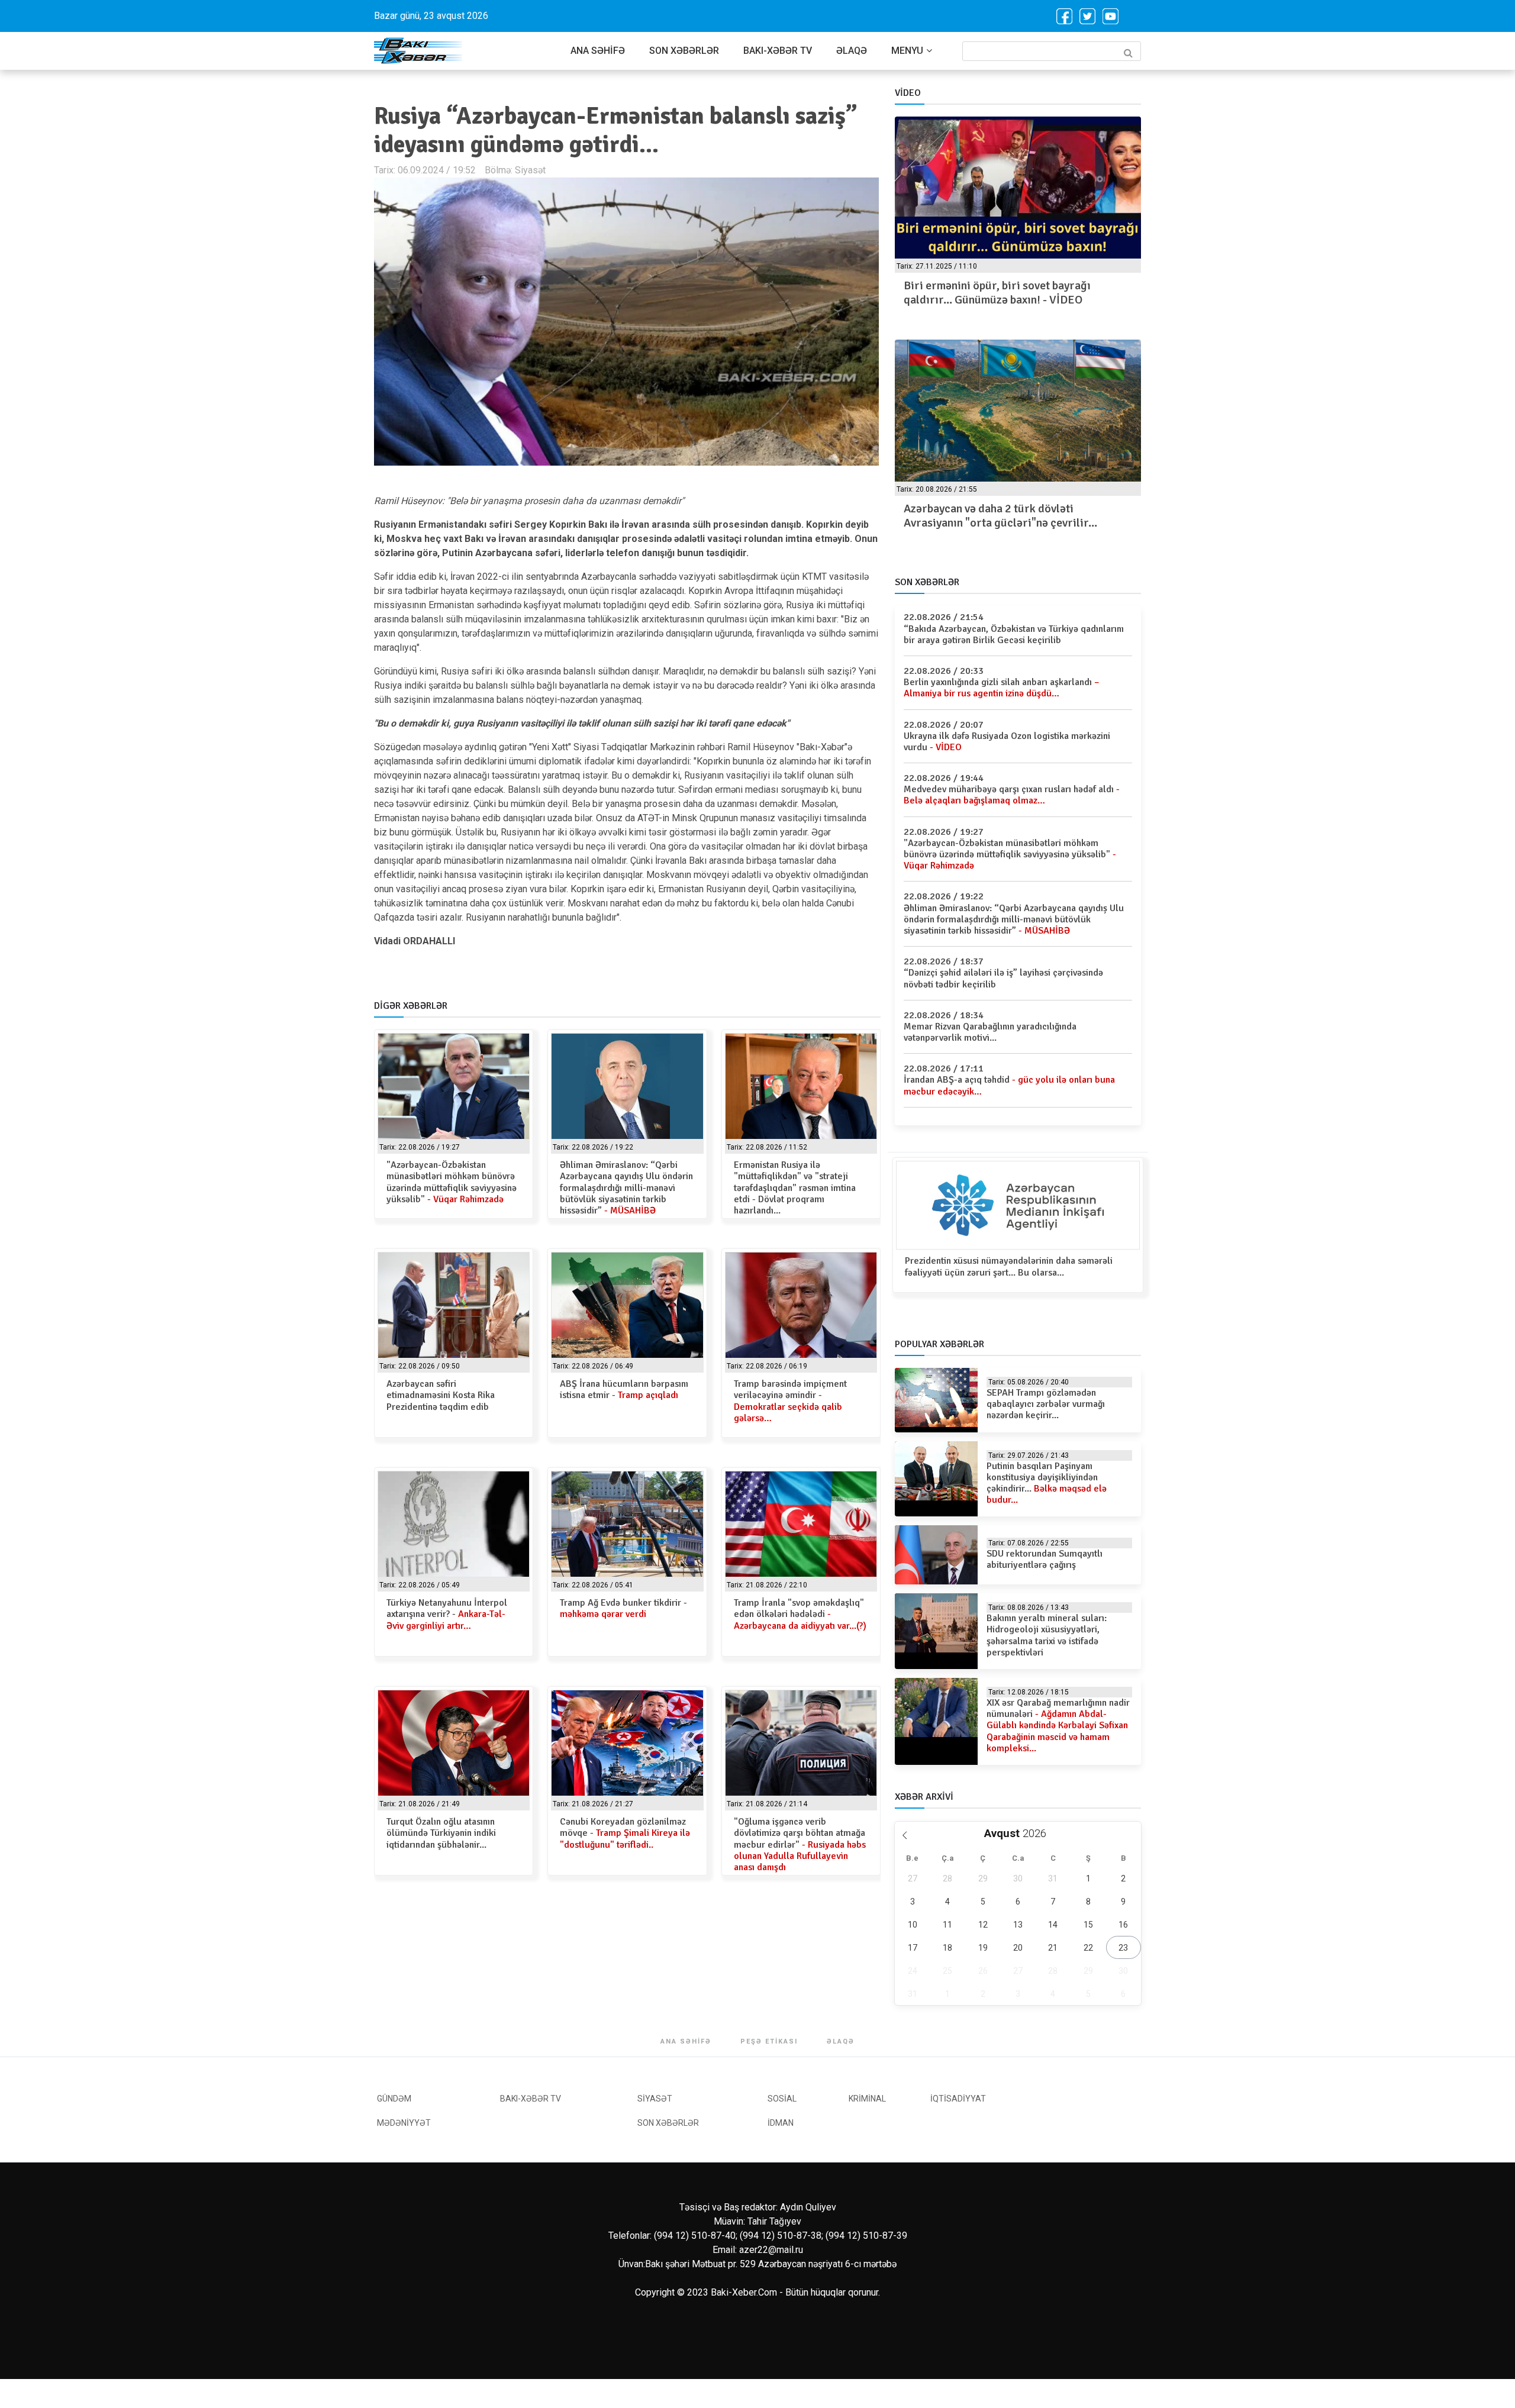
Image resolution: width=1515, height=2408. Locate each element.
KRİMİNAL (867, 2099)
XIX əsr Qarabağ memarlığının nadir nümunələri (1058, 1726)
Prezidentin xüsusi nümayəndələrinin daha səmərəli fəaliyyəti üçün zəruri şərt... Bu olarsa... (1009, 1266)
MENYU (907, 51)
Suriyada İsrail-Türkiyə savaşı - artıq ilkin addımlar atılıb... (1008, 516)
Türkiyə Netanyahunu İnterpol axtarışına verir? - (447, 1614)
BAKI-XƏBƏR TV (778, 51)
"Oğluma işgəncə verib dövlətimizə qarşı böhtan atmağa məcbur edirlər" (800, 1844)
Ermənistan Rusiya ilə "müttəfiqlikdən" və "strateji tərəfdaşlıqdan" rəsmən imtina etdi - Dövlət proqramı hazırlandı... (795, 1188)
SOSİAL (782, 2099)
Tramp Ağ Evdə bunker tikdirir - (623, 1608)
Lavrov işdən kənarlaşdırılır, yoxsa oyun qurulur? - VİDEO (1005, 293)
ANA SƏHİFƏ (598, 51)
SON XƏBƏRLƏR (684, 51)
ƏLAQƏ (852, 51)
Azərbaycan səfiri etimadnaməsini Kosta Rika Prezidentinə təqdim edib (441, 1395)
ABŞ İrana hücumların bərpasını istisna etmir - (624, 1389)
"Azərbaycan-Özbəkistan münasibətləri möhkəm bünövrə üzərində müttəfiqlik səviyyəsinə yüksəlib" (452, 1182)
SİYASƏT (655, 2099)
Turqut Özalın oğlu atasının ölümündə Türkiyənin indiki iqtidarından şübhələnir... (441, 1833)
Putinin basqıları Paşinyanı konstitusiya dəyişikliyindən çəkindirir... (1047, 1483)
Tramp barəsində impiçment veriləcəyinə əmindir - (790, 1401)
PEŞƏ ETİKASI (769, 2041)
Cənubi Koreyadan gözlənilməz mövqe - (625, 1833)
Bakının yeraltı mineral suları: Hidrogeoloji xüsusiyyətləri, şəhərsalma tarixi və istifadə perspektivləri (1047, 1635)
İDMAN (781, 2123)
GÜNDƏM (394, 2099)
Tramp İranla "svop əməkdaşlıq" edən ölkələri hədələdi (800, 1614)
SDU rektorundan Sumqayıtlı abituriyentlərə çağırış (1045, 1559)
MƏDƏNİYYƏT (404, 2123)
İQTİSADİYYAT (958, 2099)
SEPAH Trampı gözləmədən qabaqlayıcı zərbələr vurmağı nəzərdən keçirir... (1046, 1404)
